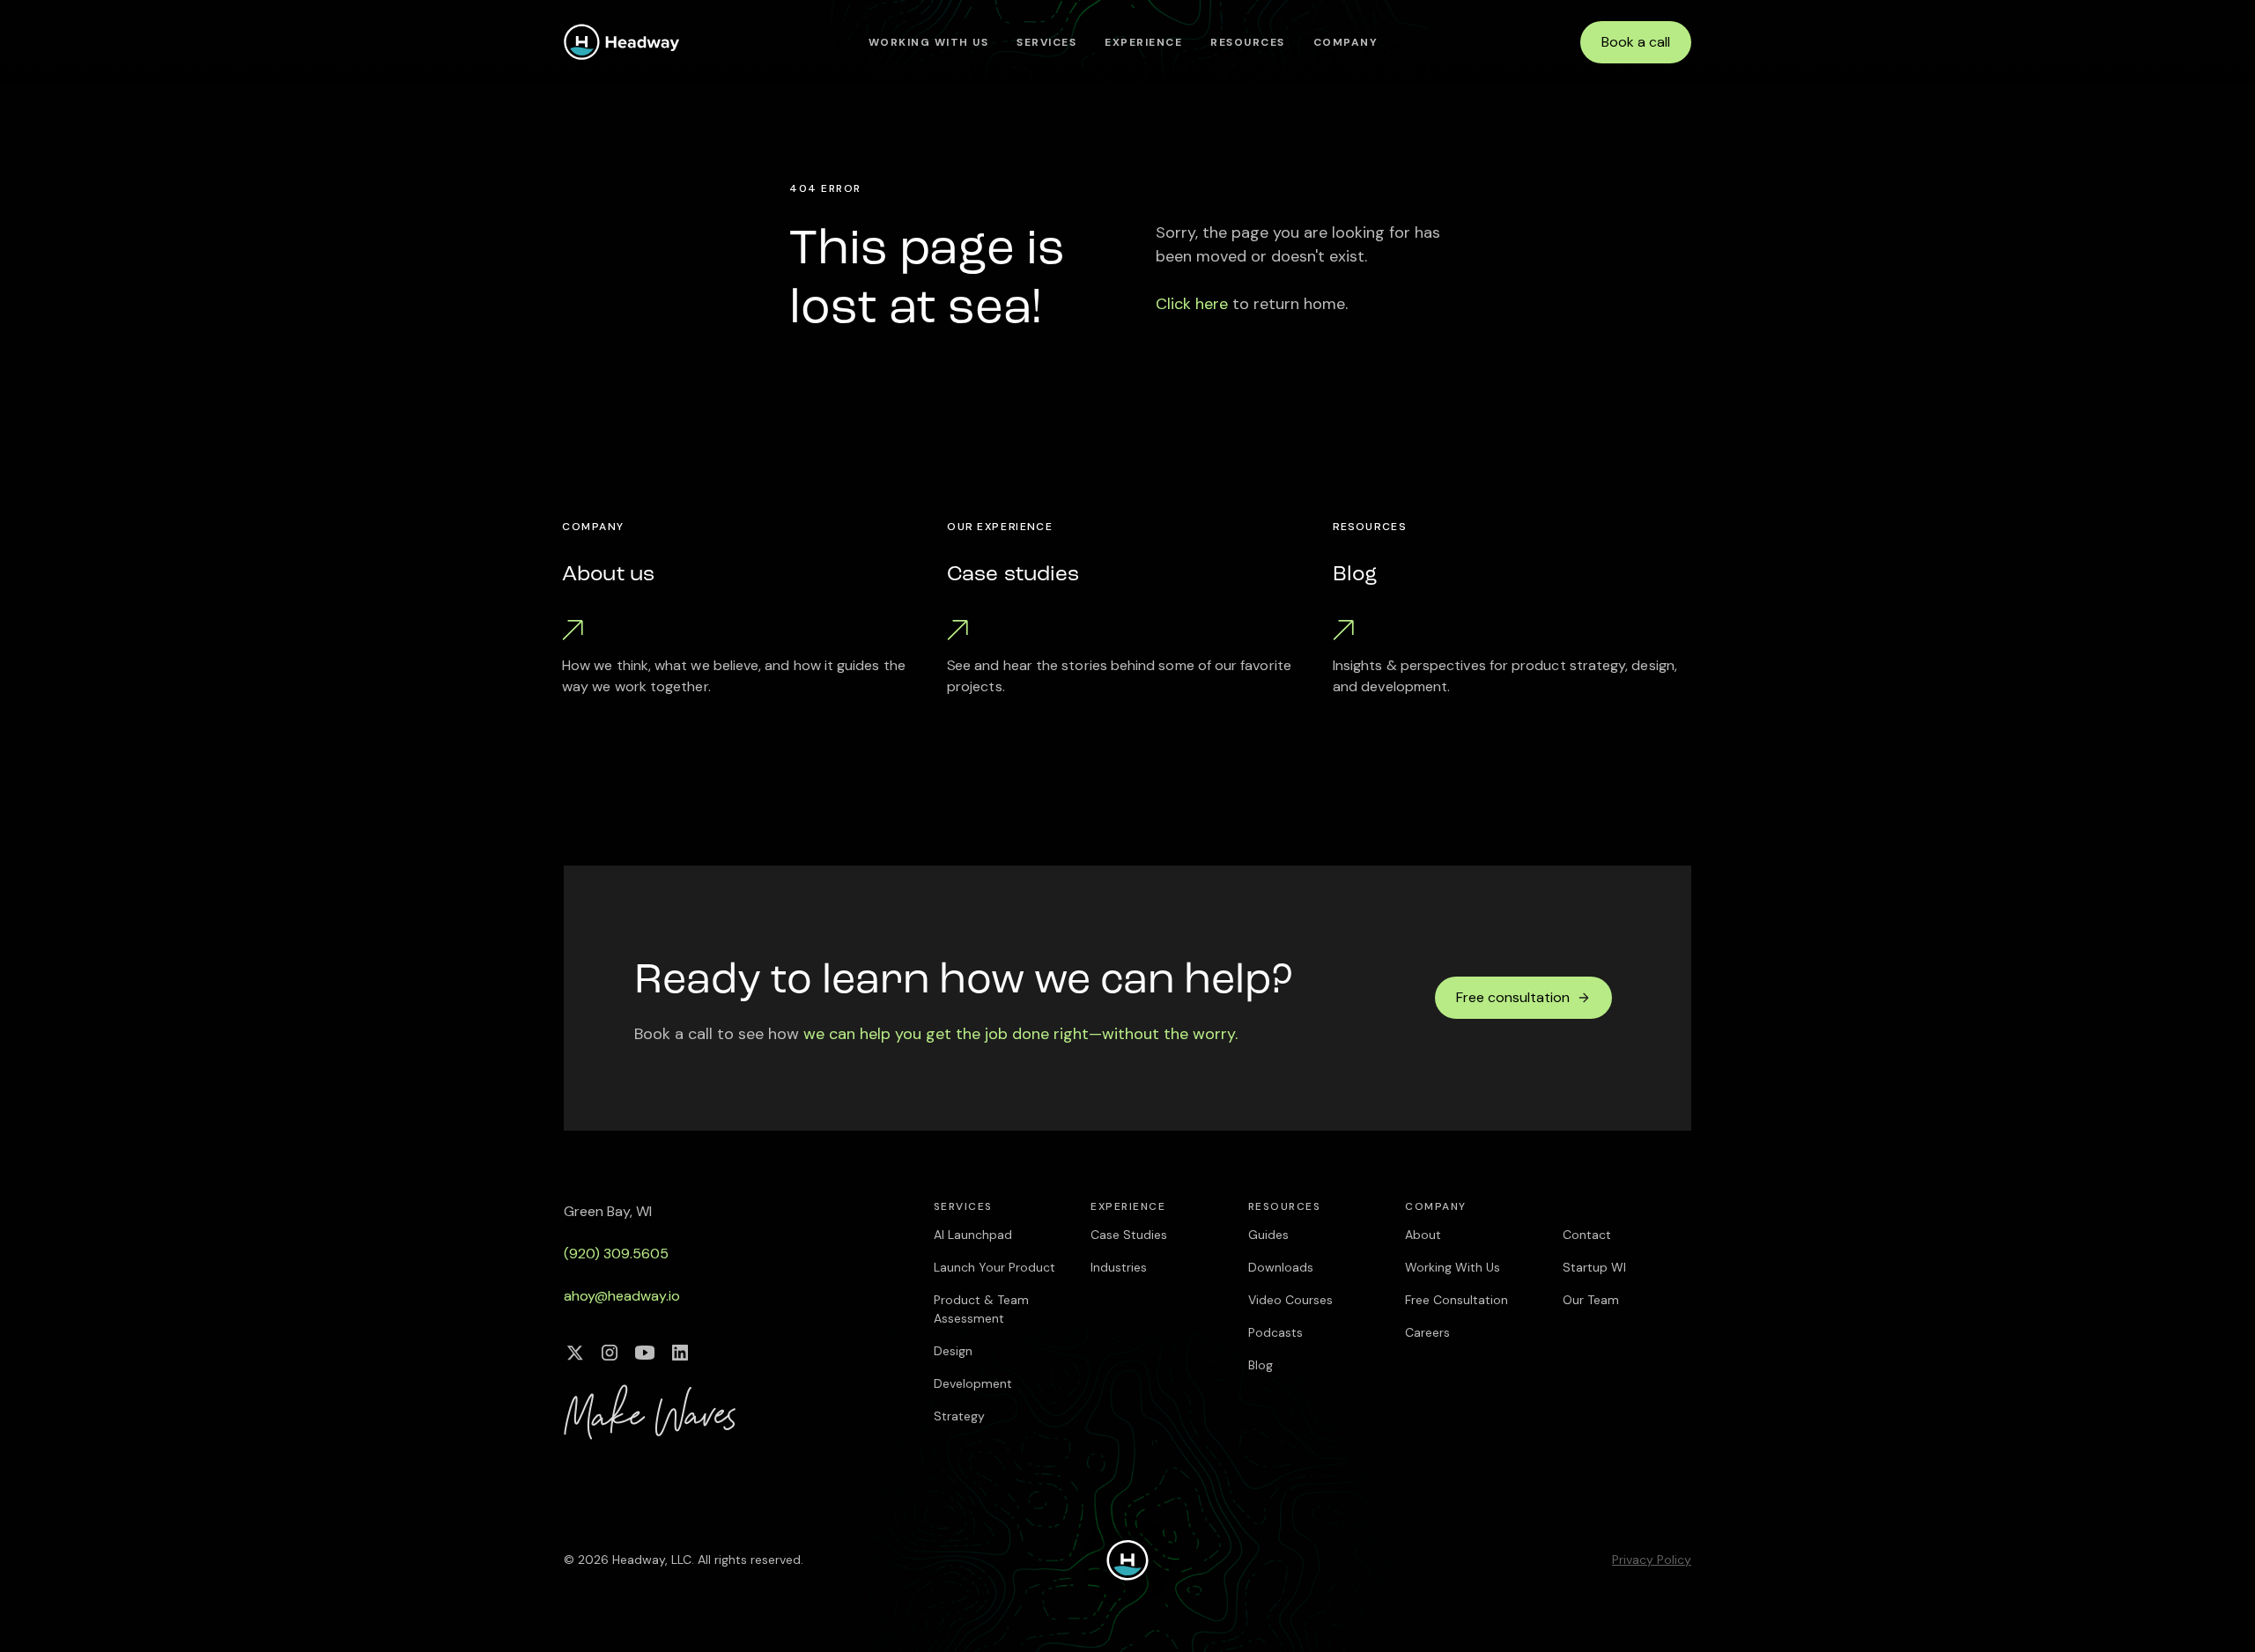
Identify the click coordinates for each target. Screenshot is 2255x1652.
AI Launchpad (973, 1235)
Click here (1192, 304)
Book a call (1636, 42)
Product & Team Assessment (981, 1309)
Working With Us (929, 42)
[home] (622, 42)
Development (973, 1383)
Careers (1427, 1332)
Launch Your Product (994, 1267)
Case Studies (1129, 1235)
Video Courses (1290, 1300)
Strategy (959, 1416)
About (1423, 1235)
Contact (1587, 1235)
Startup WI (1594, 1267)
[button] (1046, 42)
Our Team (1591, 1300)
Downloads (1281, 1267)
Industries (1119, 1267)
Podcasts (1275, 1332)
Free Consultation (1457, 1300)
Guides (1268, 1235)
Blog (1261, 1365)
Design (953, 1351)
